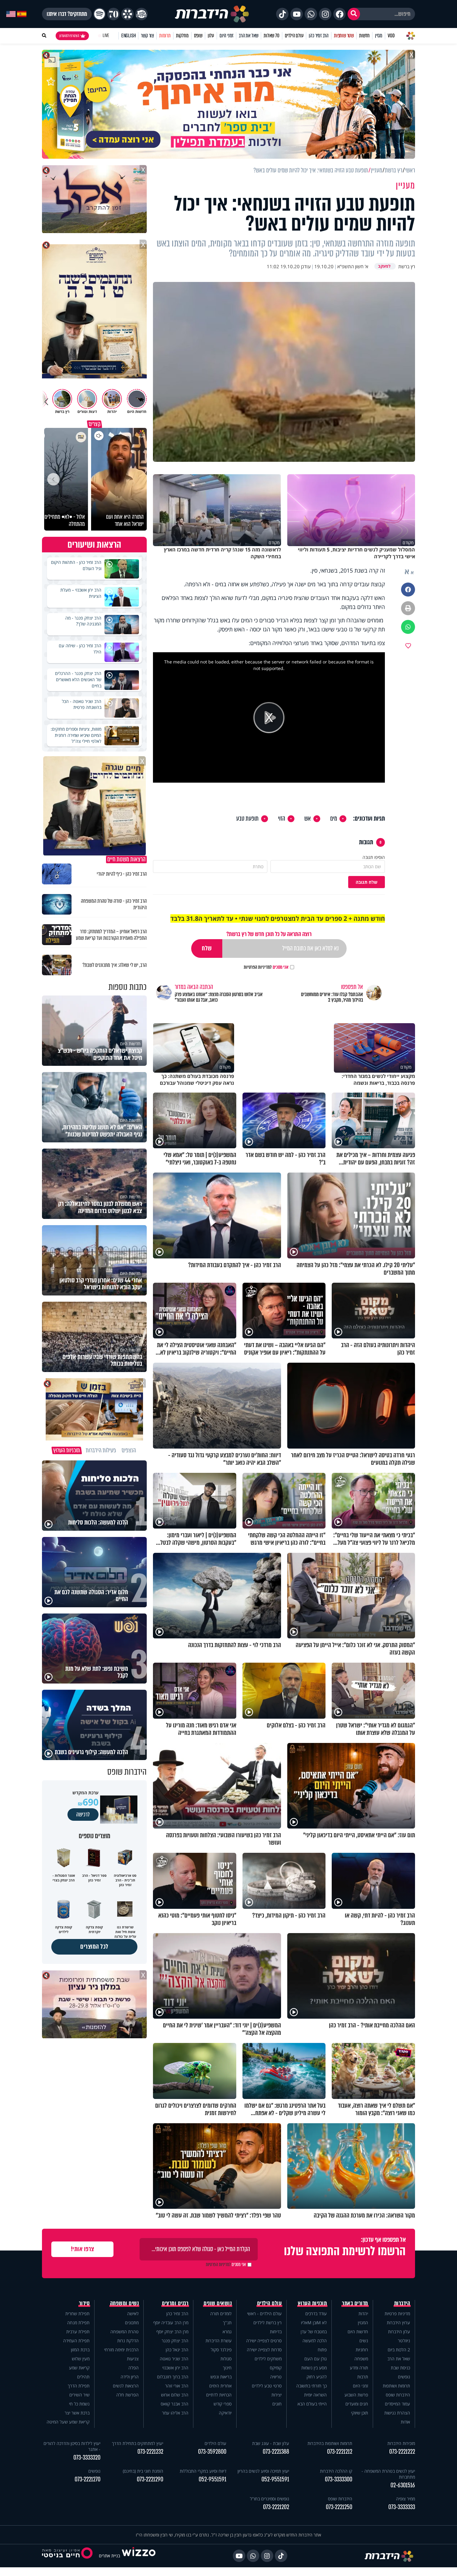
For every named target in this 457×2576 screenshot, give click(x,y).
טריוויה (276, 2377)
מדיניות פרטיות (397, 2314)
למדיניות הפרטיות (258, 967)
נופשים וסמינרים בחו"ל (270, 2499)
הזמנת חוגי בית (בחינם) (143, 2471)
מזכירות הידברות (401, 2443)
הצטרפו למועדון (69, 36)
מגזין (379, 36)
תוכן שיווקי (360, 2413)
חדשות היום (358, 2332)
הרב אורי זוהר (177, 2386)
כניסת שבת (400, 2368)
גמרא (227, 2332)
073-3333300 (339, 2479)
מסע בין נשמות (314, 2368)
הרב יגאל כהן (177, 2350)
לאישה (133, 2314)
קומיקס (276, 2368)
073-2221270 (88, 2479)
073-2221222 (402, 2452)
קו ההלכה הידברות (336, 2471)
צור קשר (147, 36)
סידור (84, 2303)
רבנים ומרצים (175, 2303)
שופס (198, 36)
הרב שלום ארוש (175, 2395)
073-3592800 (212, 2452)
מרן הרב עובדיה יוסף (171, 2323)
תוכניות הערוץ (312, 2303)
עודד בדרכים (316, 2314)
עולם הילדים (294, 36)
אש (308, 819)
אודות (405, 2422)
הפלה (134, 2368)
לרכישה (83, 1815)
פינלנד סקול (221, 2350)
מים (334, 819)
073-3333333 (402, 2507)
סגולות (226, 2359)
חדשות (364, 36)
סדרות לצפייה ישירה (264, 2350)
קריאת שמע (79, 2368)
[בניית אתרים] (139, 2556)
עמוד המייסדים (397, 2404)
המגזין (363, 2323)
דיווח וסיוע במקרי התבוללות (203, 2471)
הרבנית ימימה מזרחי (121, 2350)
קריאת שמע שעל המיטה (68, 2422)
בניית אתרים (109, 2556)
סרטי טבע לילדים (267, 2386)
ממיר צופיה (406, 2499)
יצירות (277, 2395)
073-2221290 (150, 2479)
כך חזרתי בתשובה (312, 2386)
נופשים (404, 2377)
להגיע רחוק (317, 2377)
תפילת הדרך (79, 2386)
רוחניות (362, 2350)
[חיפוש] (354, 14)
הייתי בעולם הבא (312, 2404)
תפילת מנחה (78, 2323)
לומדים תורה (221, 2314)
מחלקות (182, 36)
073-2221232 (150, 2452)
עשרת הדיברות (219, 2341)
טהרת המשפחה (125, 2332)
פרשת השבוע (356, 2395)
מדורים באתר (355, 2303)
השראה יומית (315, 2395)
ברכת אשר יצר (77, 2413)
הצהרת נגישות (397, 2413)
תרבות (363, 2377)
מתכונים (132, 2323)
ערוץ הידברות (398, 2323)
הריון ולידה (130, 2377)
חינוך (227, 2368)
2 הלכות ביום (399, 2350)
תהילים (83, 2377)
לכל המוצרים (94, 1947)
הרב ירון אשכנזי (175, 2368)
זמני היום (226, 36)
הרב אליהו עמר (175, 2413)
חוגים (277, 2404)
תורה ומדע (359, 2368)
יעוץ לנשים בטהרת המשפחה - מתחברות (388, 2474)
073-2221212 (340, 2452)
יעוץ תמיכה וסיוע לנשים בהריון (263, 2471)
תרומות (165, 36)
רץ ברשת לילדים (268, 2323)
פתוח (322, 2350)
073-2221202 (276, 2507)
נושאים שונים (218, 2303)
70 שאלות (271, 36)
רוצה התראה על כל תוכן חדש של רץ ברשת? (269, 934)
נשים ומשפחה (125, 2303)
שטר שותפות (344, 36)
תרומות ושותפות (396, 2386)
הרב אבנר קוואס (175, 2404)
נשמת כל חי (79, 2404)
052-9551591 (275, 2479)
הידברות (402, 2303)
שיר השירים (79, 2395)
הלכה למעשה (315, 2341)
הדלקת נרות (128, 2341)
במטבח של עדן (314, 2332)
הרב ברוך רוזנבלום (173, 2377)
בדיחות (276, 2332)
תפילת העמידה (76, 2341)
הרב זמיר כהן (319, 36)
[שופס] (127, 14)
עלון (211, 36)
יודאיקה (225, 2413)
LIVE (106, 36)
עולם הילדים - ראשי (264, 2314)
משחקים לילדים (268, 2359)
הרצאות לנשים (126, 2386)
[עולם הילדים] (141, 14)
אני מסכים (266, 967)
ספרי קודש (223, 2404)
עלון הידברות (399, 2332)
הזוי (282, 819)
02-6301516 (403, 2485)
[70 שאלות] (113, 14)
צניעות (133, 2359)
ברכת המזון (80, 2350)
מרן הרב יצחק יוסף (172, 2332)
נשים (364, 2341)
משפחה (361, 2359)
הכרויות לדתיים (219, 2395)
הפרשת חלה (127, 2395)
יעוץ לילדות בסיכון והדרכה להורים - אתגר (72, 2446)
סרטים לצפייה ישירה (264, 2341)
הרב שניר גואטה (174, 2359)
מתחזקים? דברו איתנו (67, 14)
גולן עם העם (316, 2359)
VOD (391, 36)
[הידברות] (212, 14)
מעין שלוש (81, 2359)
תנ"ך (227, 2323)
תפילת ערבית (78, 2332)
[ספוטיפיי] (99, 14)
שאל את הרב (249, 36)
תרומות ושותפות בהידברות (330, 2443)
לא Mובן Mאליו (314, 2323)
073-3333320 (87, 2458)
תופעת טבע (247, 819)
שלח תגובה (367, 882)
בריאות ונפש (221, 2377)
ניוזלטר (404, 2341)
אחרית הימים (220, 2386)
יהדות (363, 2314)
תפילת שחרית (77, 2314)
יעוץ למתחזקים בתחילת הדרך (138, 2443)
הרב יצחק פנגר (175, 2341)
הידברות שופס (398, 2395)
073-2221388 (276, 2452)
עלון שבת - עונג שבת (271, 2443)
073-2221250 (339, 2507)
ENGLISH (129, 36)
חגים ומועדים (357, 2404)
